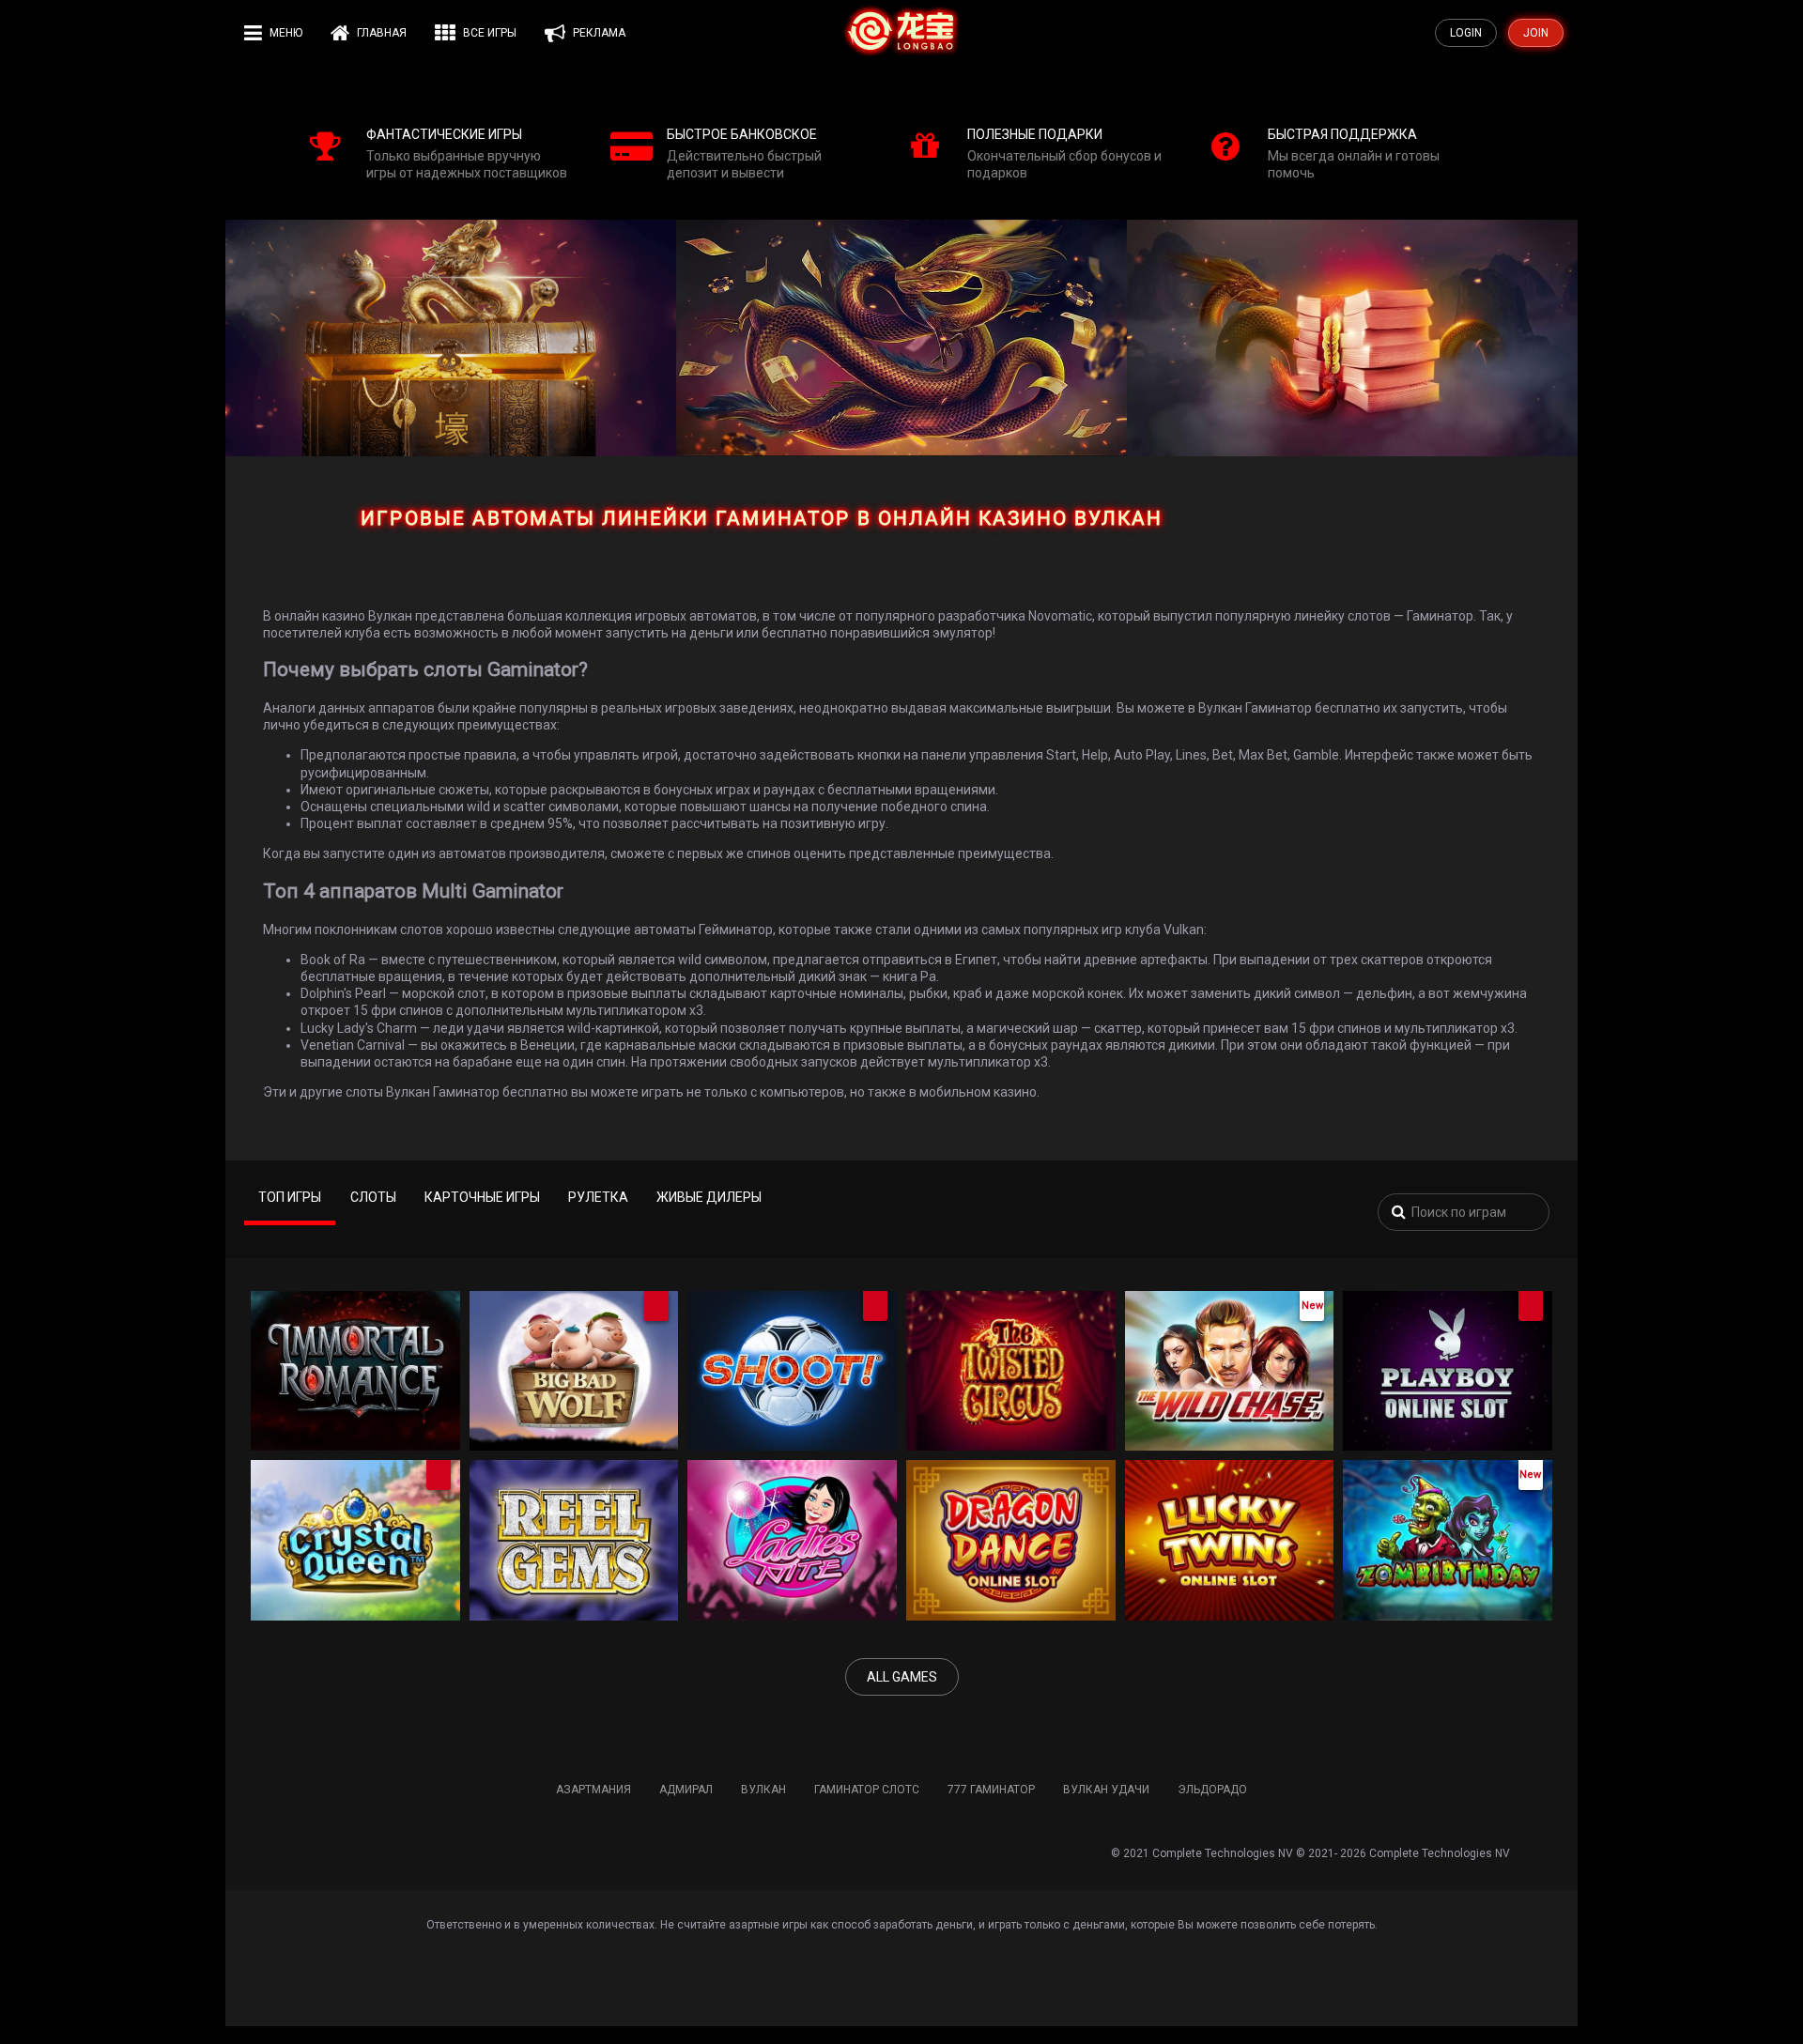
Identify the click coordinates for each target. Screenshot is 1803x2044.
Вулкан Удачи (1106, 1790)
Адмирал (686, 1790)
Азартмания (593, 1790)
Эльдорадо (1212, 1790)
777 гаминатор (991, 1790)
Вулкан (763, 1790)
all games (902, 1677)
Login (1466, 33)
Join (1536, 33)
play (350, 1387)
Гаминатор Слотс (867, 1790)
